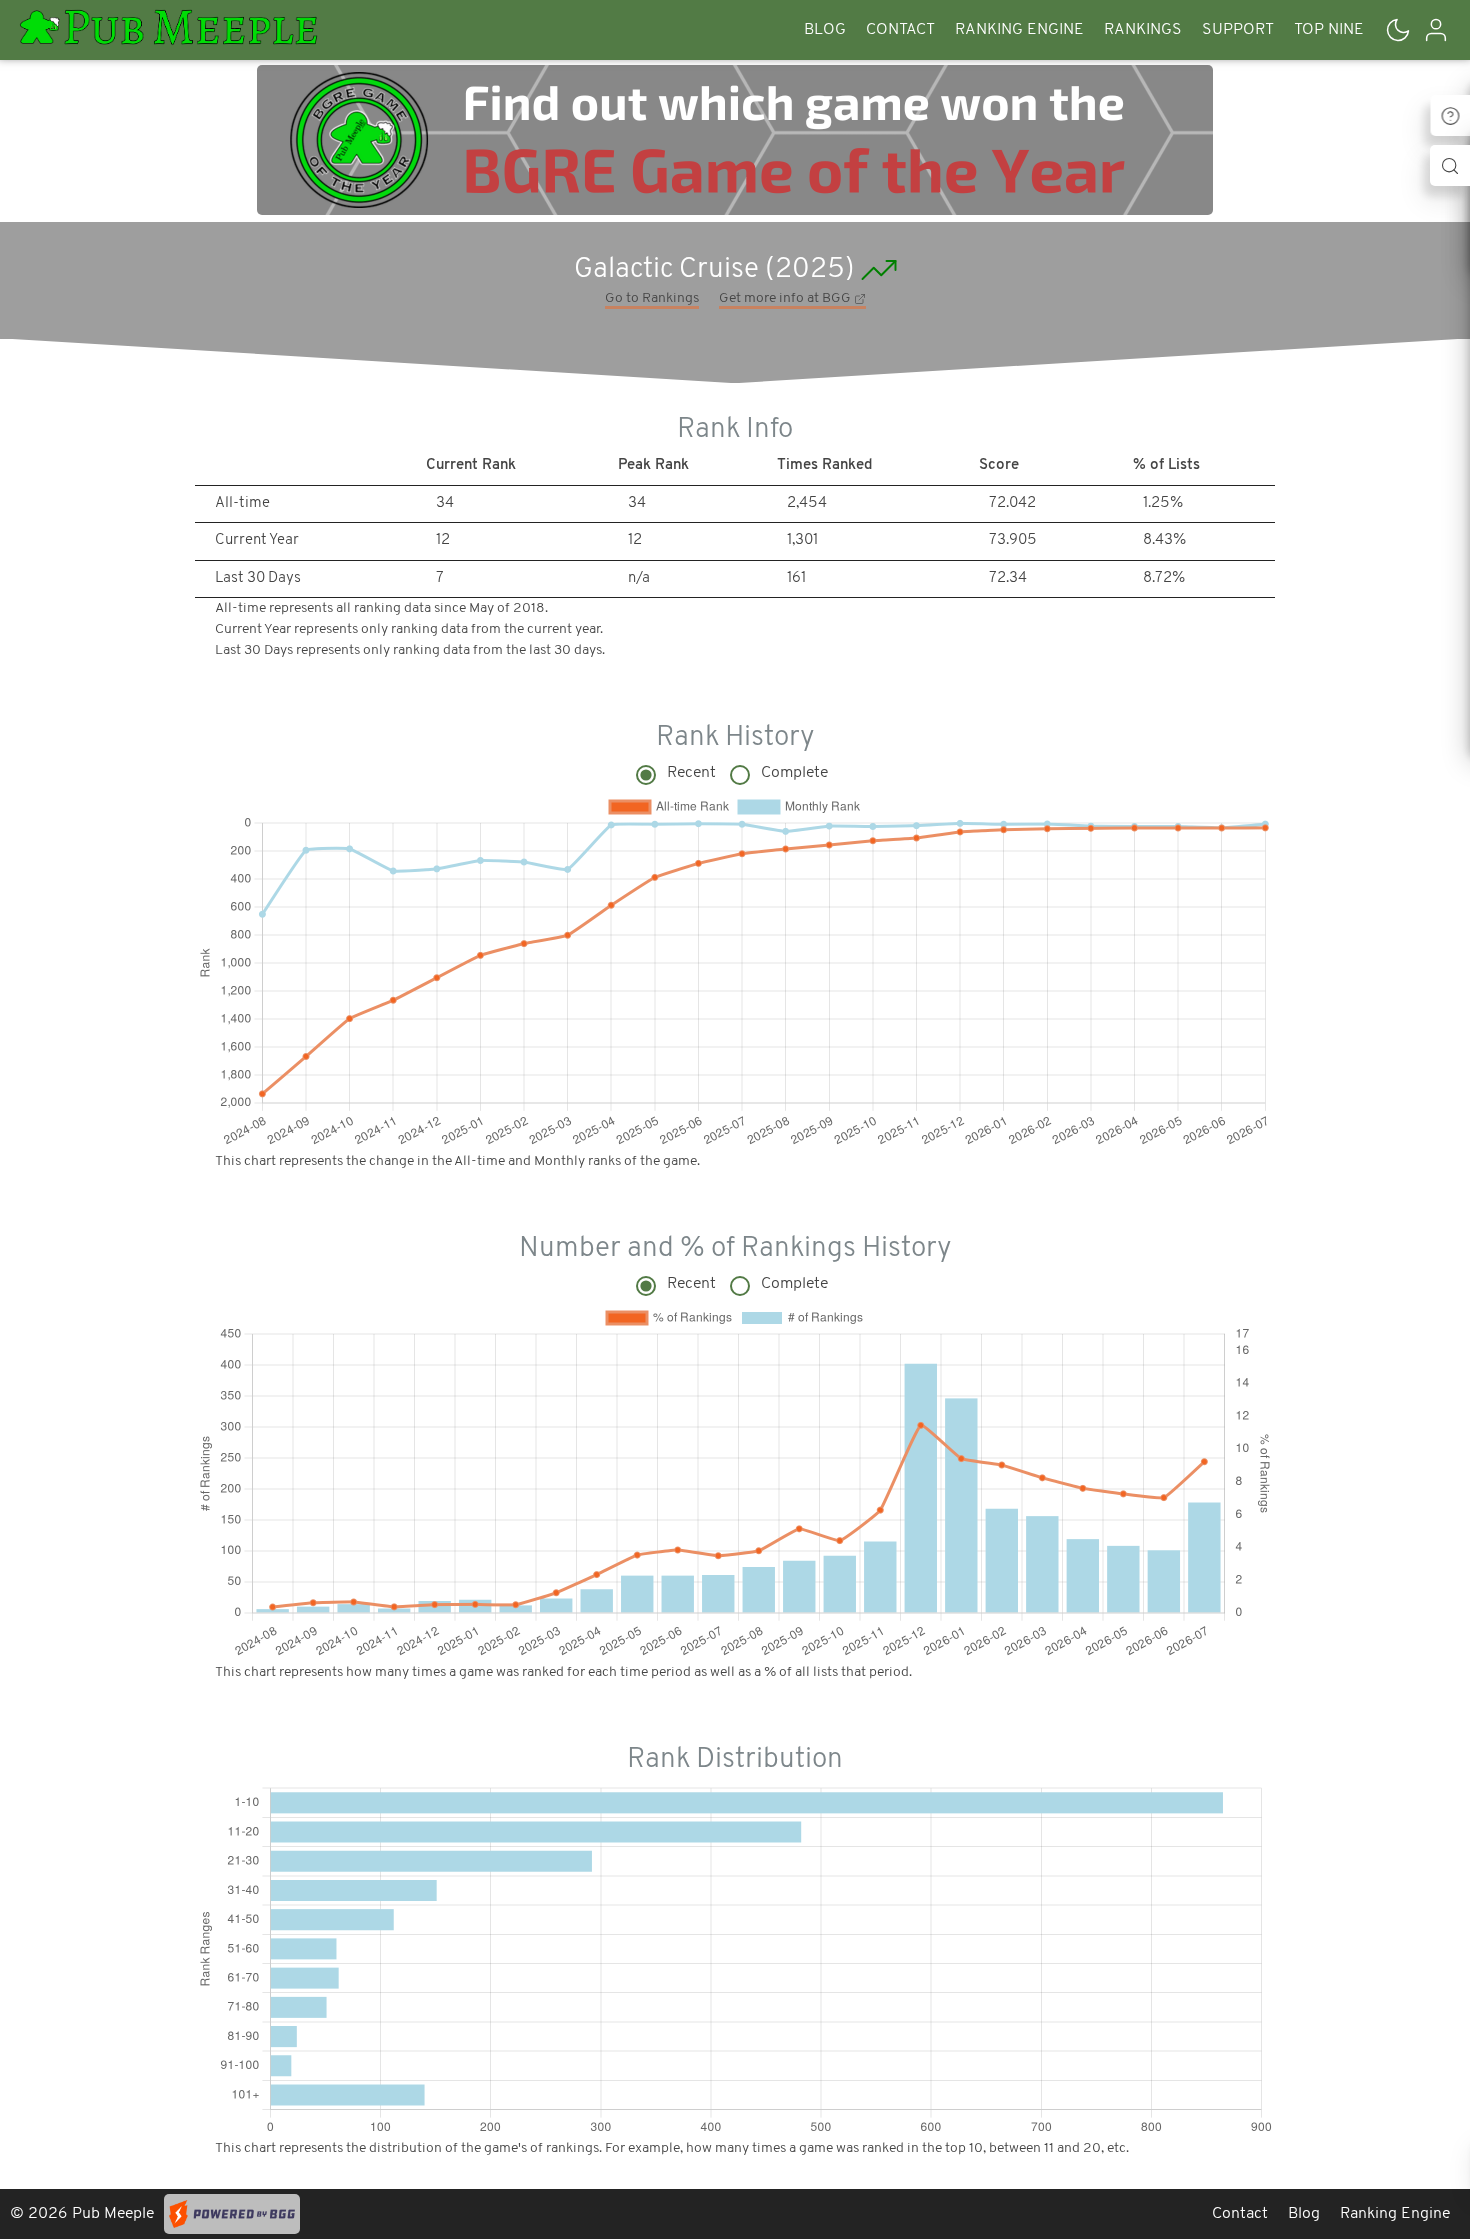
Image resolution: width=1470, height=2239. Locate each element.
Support (1238, 30)
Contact (900, 30)
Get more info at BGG (786, 298)
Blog (825, 30)
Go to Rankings (652, 298)
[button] (1398, 30)
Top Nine (1329, 30)
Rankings (1143, 30)
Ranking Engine (1019, 30)
